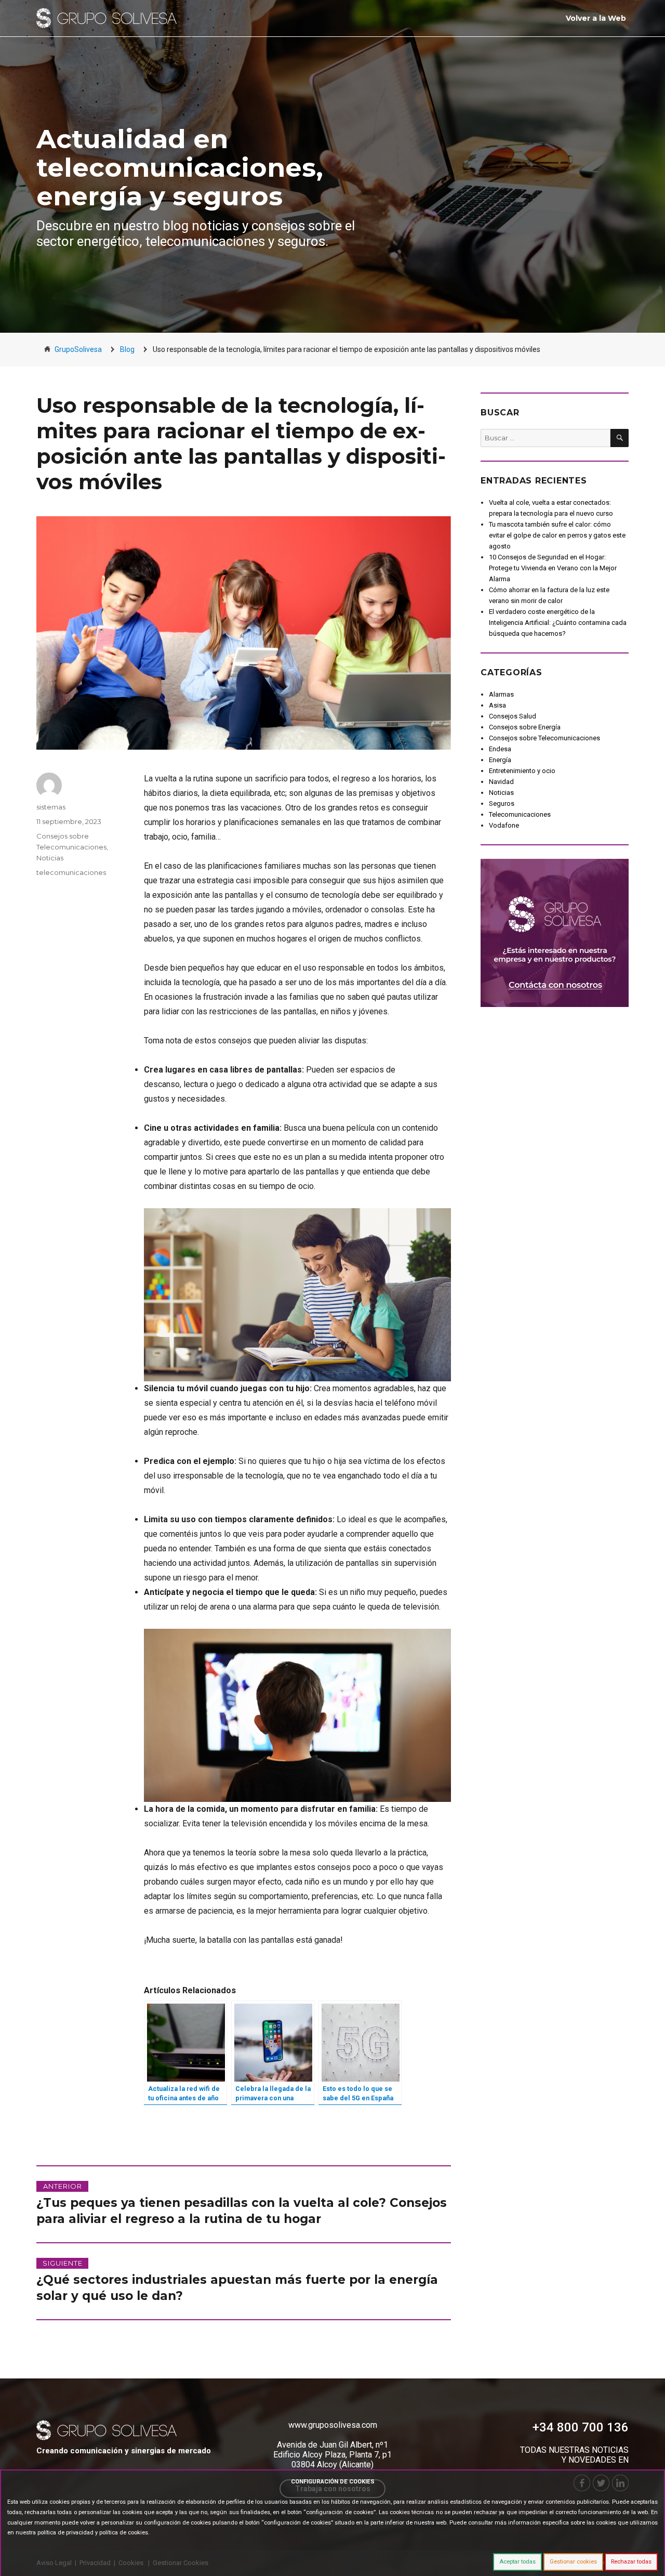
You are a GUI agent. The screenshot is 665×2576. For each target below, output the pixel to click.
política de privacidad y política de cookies (93, 2533)
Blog (127, 349)
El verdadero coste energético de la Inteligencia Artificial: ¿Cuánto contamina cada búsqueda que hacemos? (558, 623)
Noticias (50, 858)
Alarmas (501, 694)
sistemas (51, 807)
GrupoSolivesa (78, 349)
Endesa (500, 749)
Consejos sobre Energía (525, 727)
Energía (500, 760)
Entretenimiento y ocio (522, 771)
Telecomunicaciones (520, 814)
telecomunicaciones (71, 872)
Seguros (502, 803)
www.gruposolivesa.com (333, 2425)
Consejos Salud (513, 716)
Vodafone (504, 825)
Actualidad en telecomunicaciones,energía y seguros (180, 168)
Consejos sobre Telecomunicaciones (544, 738)
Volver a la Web (596, 18)
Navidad (501, 782)
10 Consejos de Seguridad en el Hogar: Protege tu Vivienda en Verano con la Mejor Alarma (553, 568)
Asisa (497, 705)
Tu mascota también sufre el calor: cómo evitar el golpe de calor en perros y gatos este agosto (557, 535)
